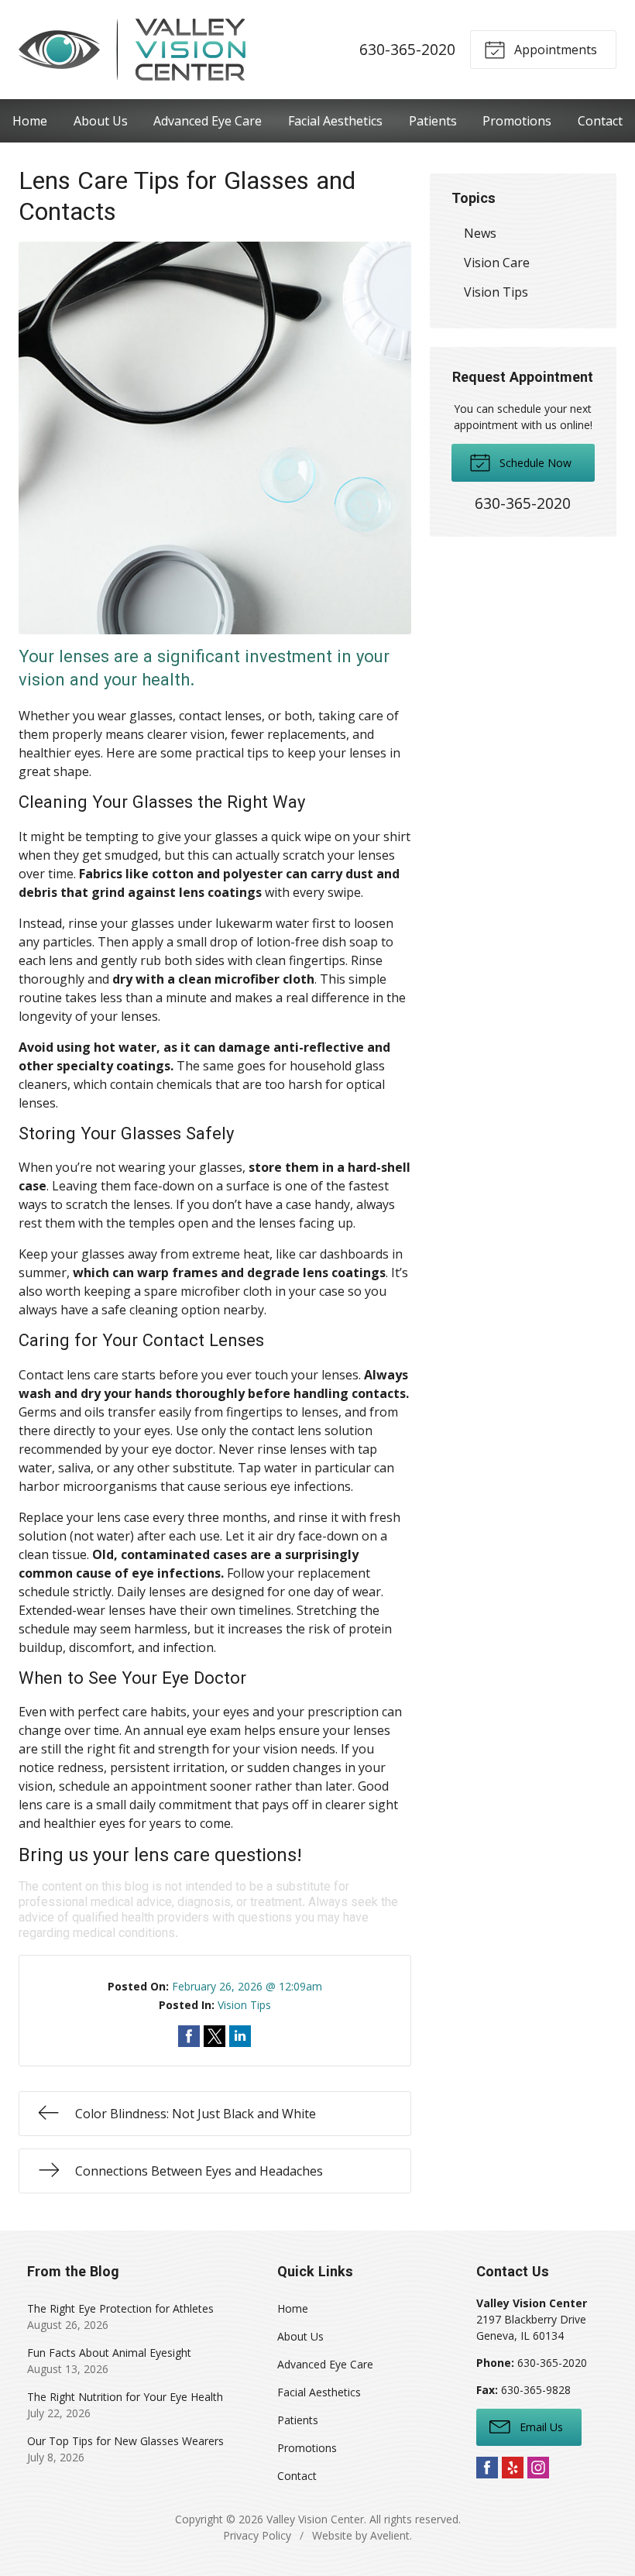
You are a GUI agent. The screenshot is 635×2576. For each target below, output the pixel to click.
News (480, 233)
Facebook (487, 2468)
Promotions (517, 121)
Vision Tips (244, 2005)
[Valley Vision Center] (132, 50)
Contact (600, 121)
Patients (433, 121)
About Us (101, 121)
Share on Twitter (215, 2036)
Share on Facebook (189, 2036)
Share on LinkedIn (240, 2036)
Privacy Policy (257, 2535)
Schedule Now (534, 463)
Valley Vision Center (315, 2519)
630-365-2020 (407, 49)
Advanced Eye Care (208, 121)
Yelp (513, 2468)
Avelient (390, 2535)
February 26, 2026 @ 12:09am (247, 1986)
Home (30, 121)
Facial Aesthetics (335, 121)
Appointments (554, 50)
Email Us (540, 2427)
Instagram (538, 2468)
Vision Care (497, 263)
